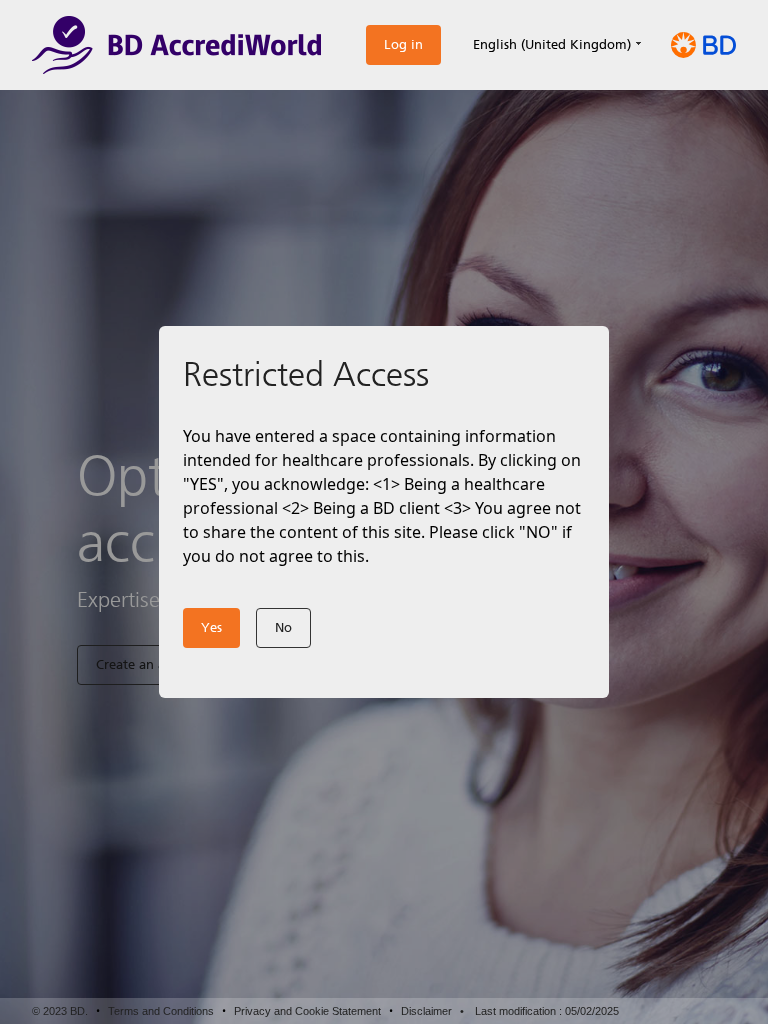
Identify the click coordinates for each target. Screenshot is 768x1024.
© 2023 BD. (60, 1011)
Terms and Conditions (161, 1011)
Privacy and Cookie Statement (307, 1011)
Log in (403, 44)
